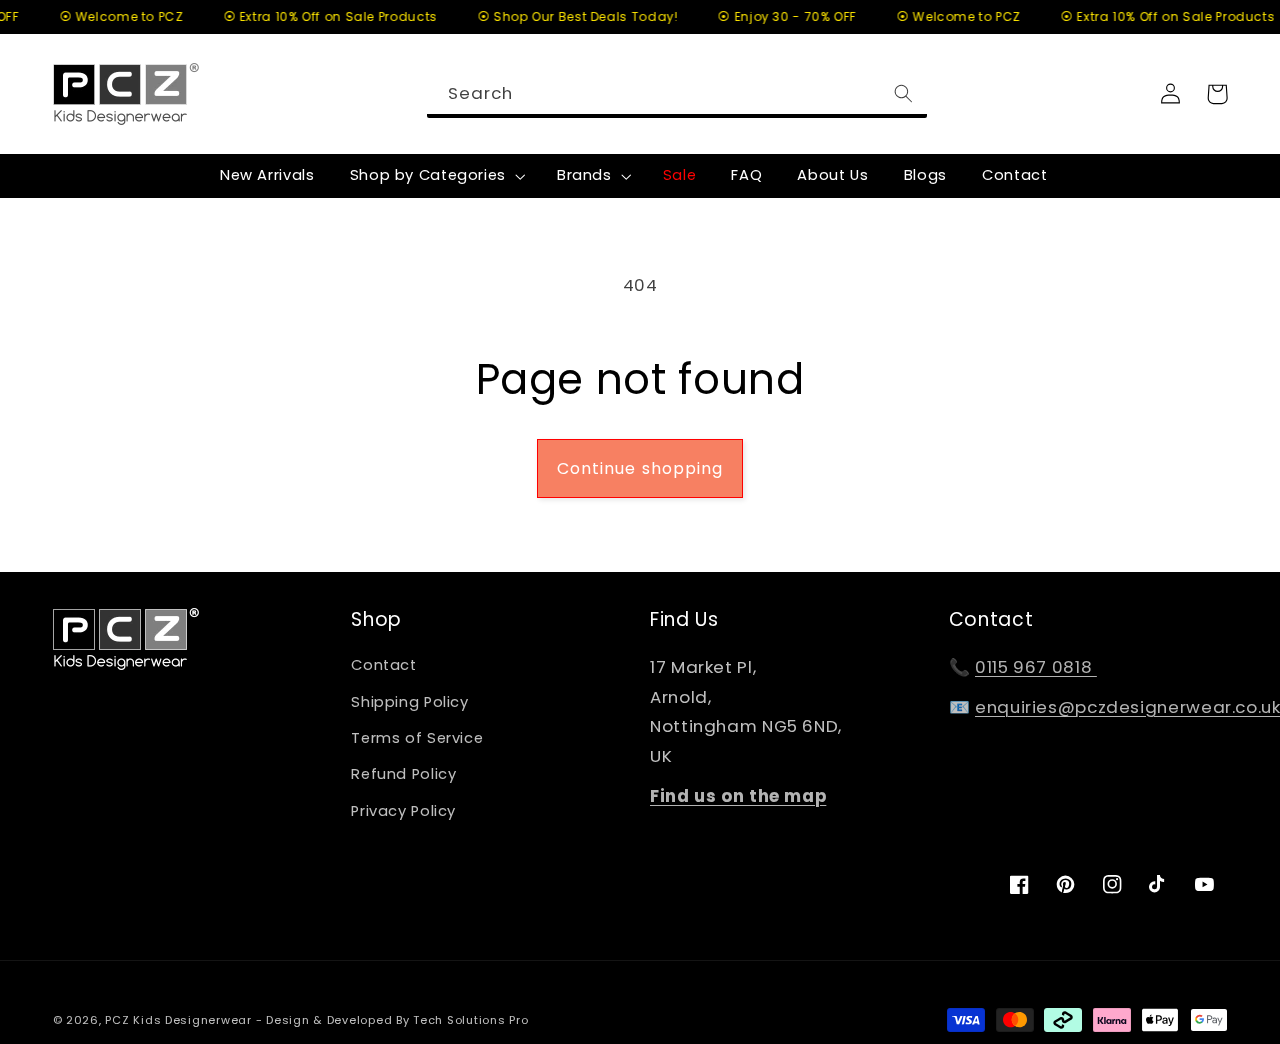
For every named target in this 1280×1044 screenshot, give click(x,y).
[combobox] (677, 93)
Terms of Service (417, 738)
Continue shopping (640, 468)
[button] (435, 176)
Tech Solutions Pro (470, 1020)
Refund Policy (403, 774)
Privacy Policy (403, 811)
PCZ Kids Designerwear (178, 1020)
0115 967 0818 (1036, 667)
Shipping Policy (409, 702)
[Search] (904, 93)
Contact (383, 665)
